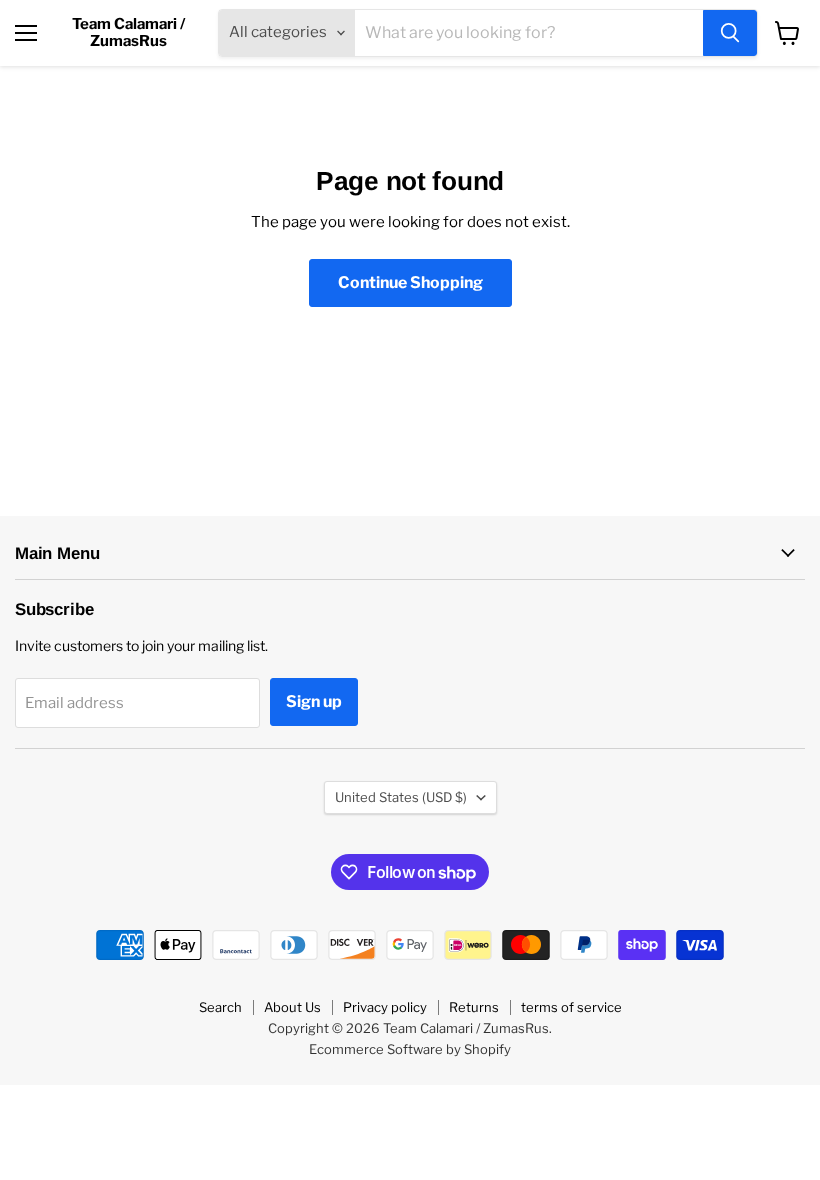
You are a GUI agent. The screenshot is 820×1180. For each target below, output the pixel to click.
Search (220, 1007)
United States (401, 797)
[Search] (730, 33)
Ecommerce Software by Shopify (410, 1049)
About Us (292, 1007)
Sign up (314, 701)
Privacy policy (385, 1007)
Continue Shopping (410, 282)
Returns (474, 1007)
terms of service (571, 1007)
